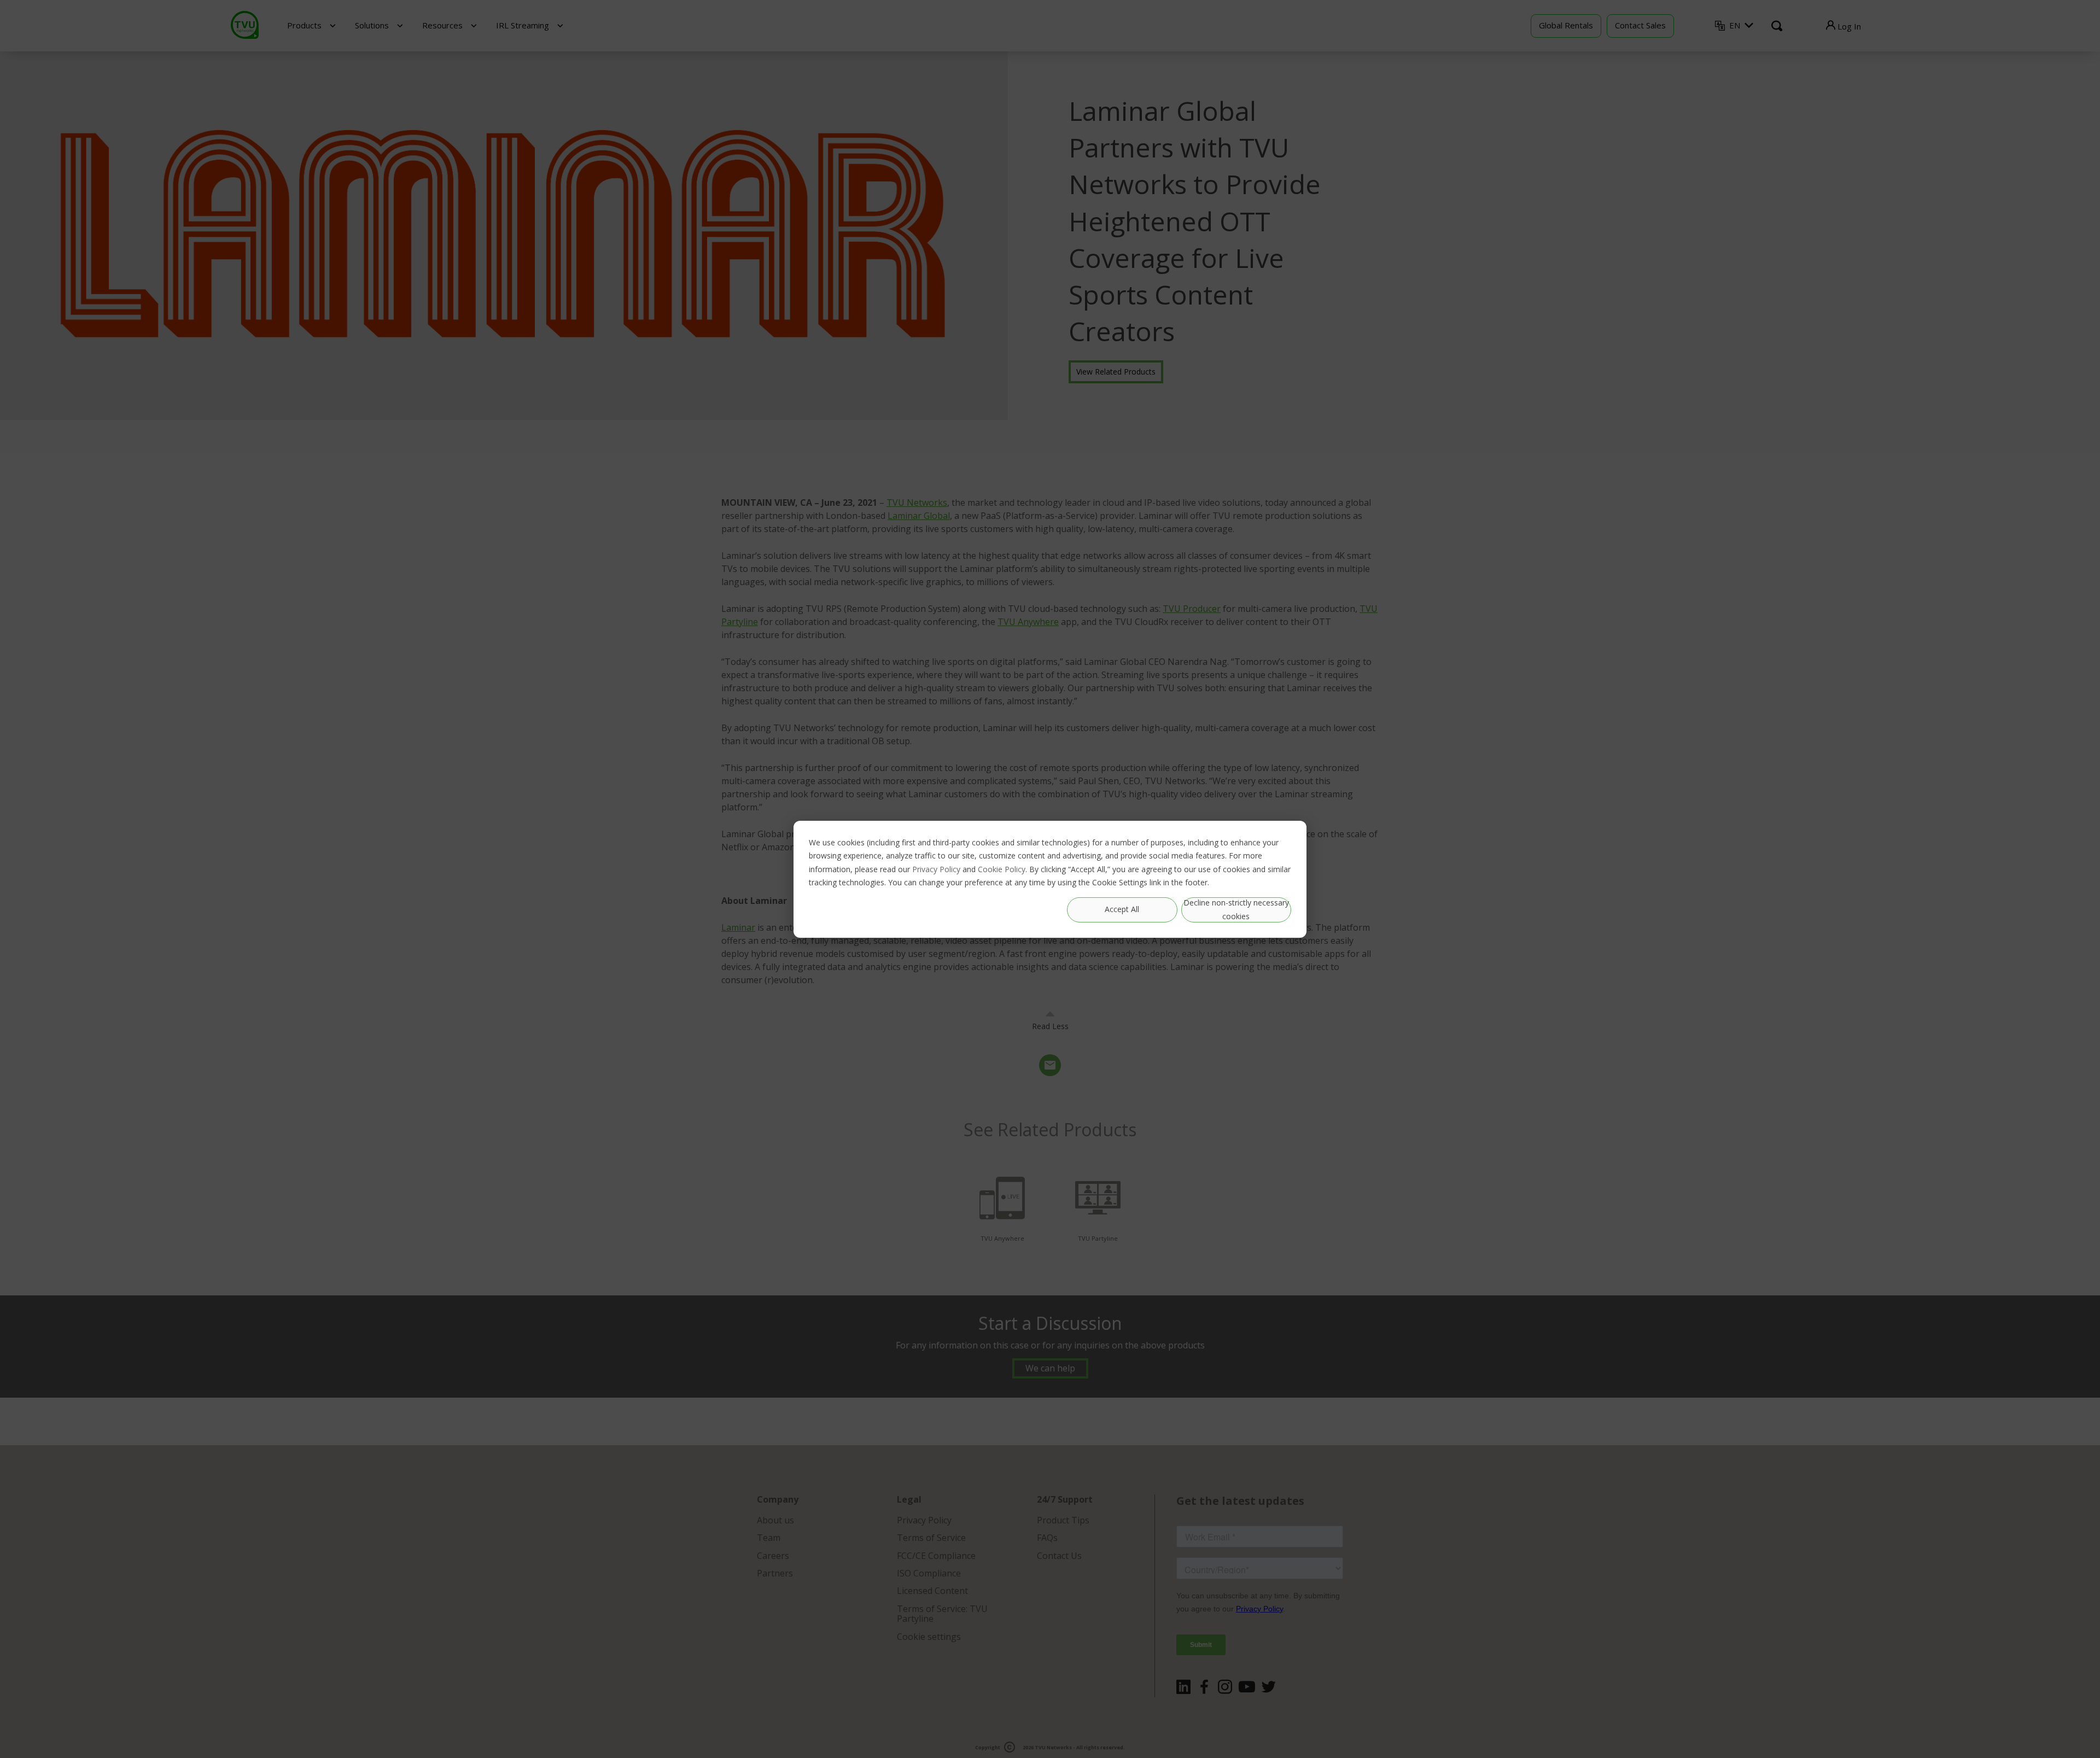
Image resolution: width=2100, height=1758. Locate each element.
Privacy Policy (936, 869)
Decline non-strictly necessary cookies (1236, 909)
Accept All (1122, 909)
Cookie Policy (1002, 869)
